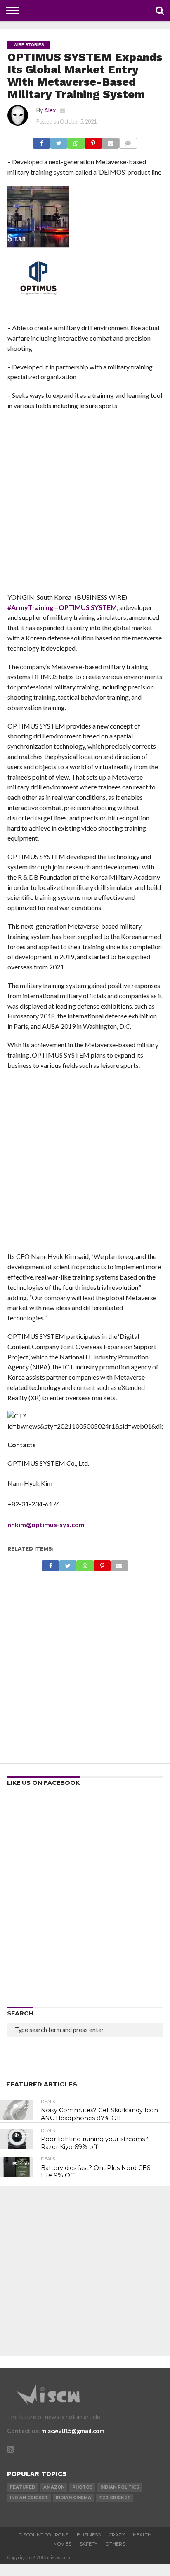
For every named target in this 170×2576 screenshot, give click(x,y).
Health (142, 2535)
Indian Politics (120, 2487)
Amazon (54, 2487)
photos (82, 2487)
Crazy (117, 2535)
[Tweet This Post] (59, 141)
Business (89, 2535)
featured (23, 2487)
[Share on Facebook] (41, 141)
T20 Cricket (115, 2498)
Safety (89, 2544)
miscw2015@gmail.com (73, 2431)
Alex (50, 110)
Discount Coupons (44, 2535)
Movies (62, 2544)
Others (115, 2544)
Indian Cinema (73, 2498)
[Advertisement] (85, 504)
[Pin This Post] (93, 141)
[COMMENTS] (128, 141)
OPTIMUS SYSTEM (88, 607)
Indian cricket (29, 2498)
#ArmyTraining (30, 607)
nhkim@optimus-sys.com (46, 1524)
